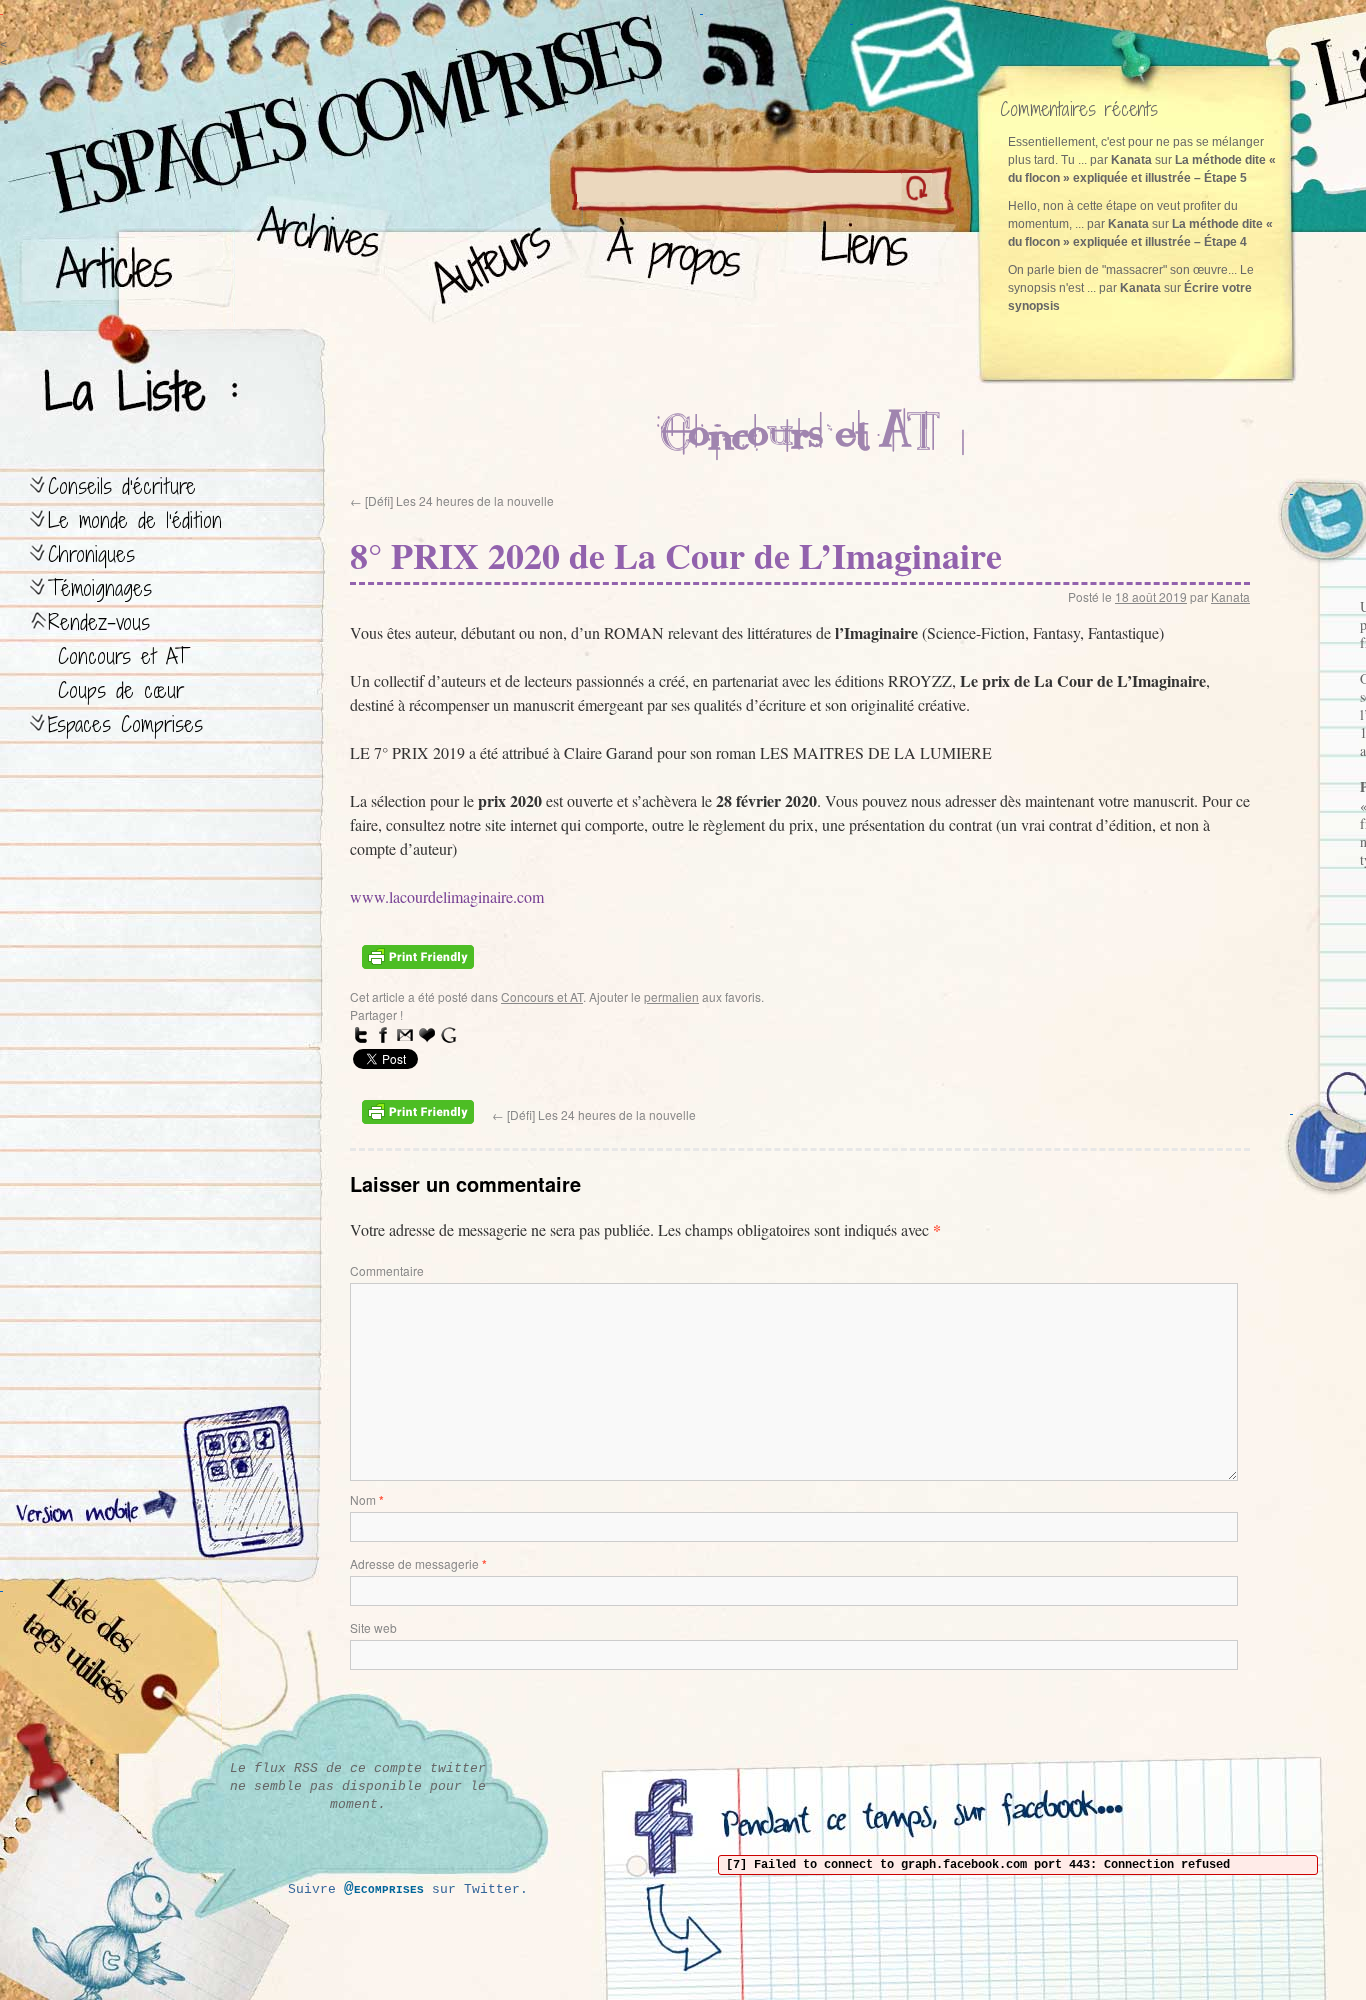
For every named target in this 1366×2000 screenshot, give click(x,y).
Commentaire (387, 1270)
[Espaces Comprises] (265, 95)
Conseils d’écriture (122, 486)
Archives (311, 260)
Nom (367, 1499)
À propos (680, 260)
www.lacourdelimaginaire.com (447, 896)
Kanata (1230, 596)
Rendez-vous (99, 622)
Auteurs (485, 260)
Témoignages (100, 588)
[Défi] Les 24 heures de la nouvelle (452, 500)
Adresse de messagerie (418, 1563)
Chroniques (91, 554)
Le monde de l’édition (135, 520)
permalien (671, 996)
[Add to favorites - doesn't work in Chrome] (427, 1035)
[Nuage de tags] (111, 1669)
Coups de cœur (121, 690)
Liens (868, 260)
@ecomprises (384, 1889)
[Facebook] (383, 1035)
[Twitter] (361, 1035)
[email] (405, 1035)
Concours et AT (123, 656)
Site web (373, 1627)
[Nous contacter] (915, 55)
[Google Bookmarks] (449, 1035)
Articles (125, 260)
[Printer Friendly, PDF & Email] (421, 963)
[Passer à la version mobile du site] (239, 1485)
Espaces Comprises (125, 724)
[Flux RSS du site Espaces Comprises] (755, 45)
